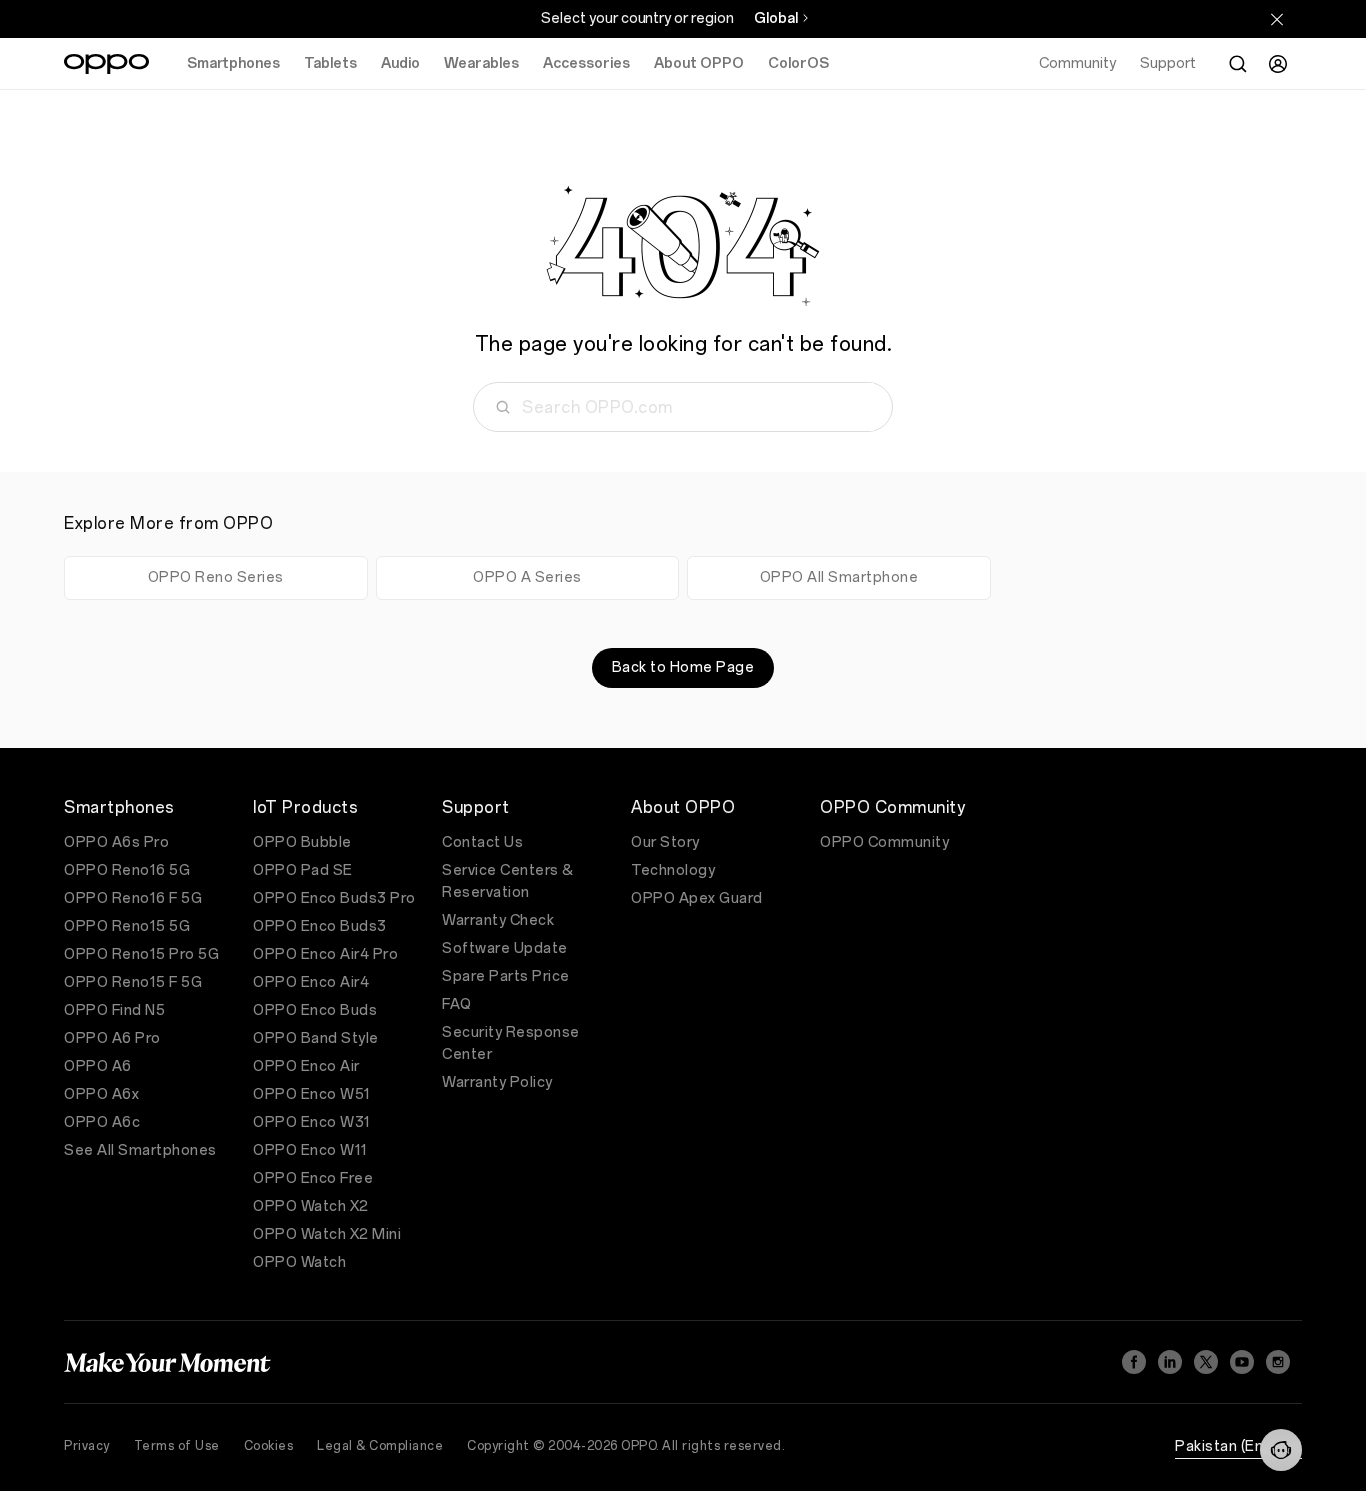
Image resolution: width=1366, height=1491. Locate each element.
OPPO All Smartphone (839, 577)
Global (776, 18)
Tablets (330, 63)
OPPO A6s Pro (116, 842)
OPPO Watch (299, 1262)
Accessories (586, 63)
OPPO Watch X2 (311, 1206)
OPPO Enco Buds (315, 1010)
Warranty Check (498, 920)
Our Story (665, 842)
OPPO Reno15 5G (127, 926)
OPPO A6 (98, 1066)
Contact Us (482, 842)
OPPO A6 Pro (112, 1038)
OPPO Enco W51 (312, 1094)
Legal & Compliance (380, 1446)
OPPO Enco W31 (312, 1122)
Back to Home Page (683, 667)
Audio (400, 63)
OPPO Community (884, 842)
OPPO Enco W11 (310, 1150)
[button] (1281, 1450)
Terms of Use (177, 1446)
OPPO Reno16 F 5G (133, 898)
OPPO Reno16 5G (127, 870)
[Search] (1238, 64)
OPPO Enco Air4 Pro (325, 954)
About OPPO (699, 63)
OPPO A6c (102, 1122)
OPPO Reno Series (216, 577)
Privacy (87, 1446)
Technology (673, 870)
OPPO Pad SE (303, 870)
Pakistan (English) (1238, 1446)
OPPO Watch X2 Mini (327, 1234)
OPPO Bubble (302, 842)
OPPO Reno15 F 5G (133, 982)
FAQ (457, 1004)
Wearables (481, 63)
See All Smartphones (140, 1150)
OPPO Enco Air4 (311, 982)
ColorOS (798, 63)
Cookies (269, 1446)
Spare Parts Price (506, 976)
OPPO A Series (527, 577)
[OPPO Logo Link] (106, 64)
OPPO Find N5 (114, 1010)
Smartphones (233, 63)
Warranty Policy (497, 1082)
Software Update (505, 948)
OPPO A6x (101, 1094)
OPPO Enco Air (306, 1066)
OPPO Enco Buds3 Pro (334, 898)
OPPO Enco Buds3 (320, 926)
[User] (1278, 64)
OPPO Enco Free (313, 1178)
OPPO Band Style (316, 1038)
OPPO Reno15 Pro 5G (141, 954)
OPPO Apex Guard (697, 898)
